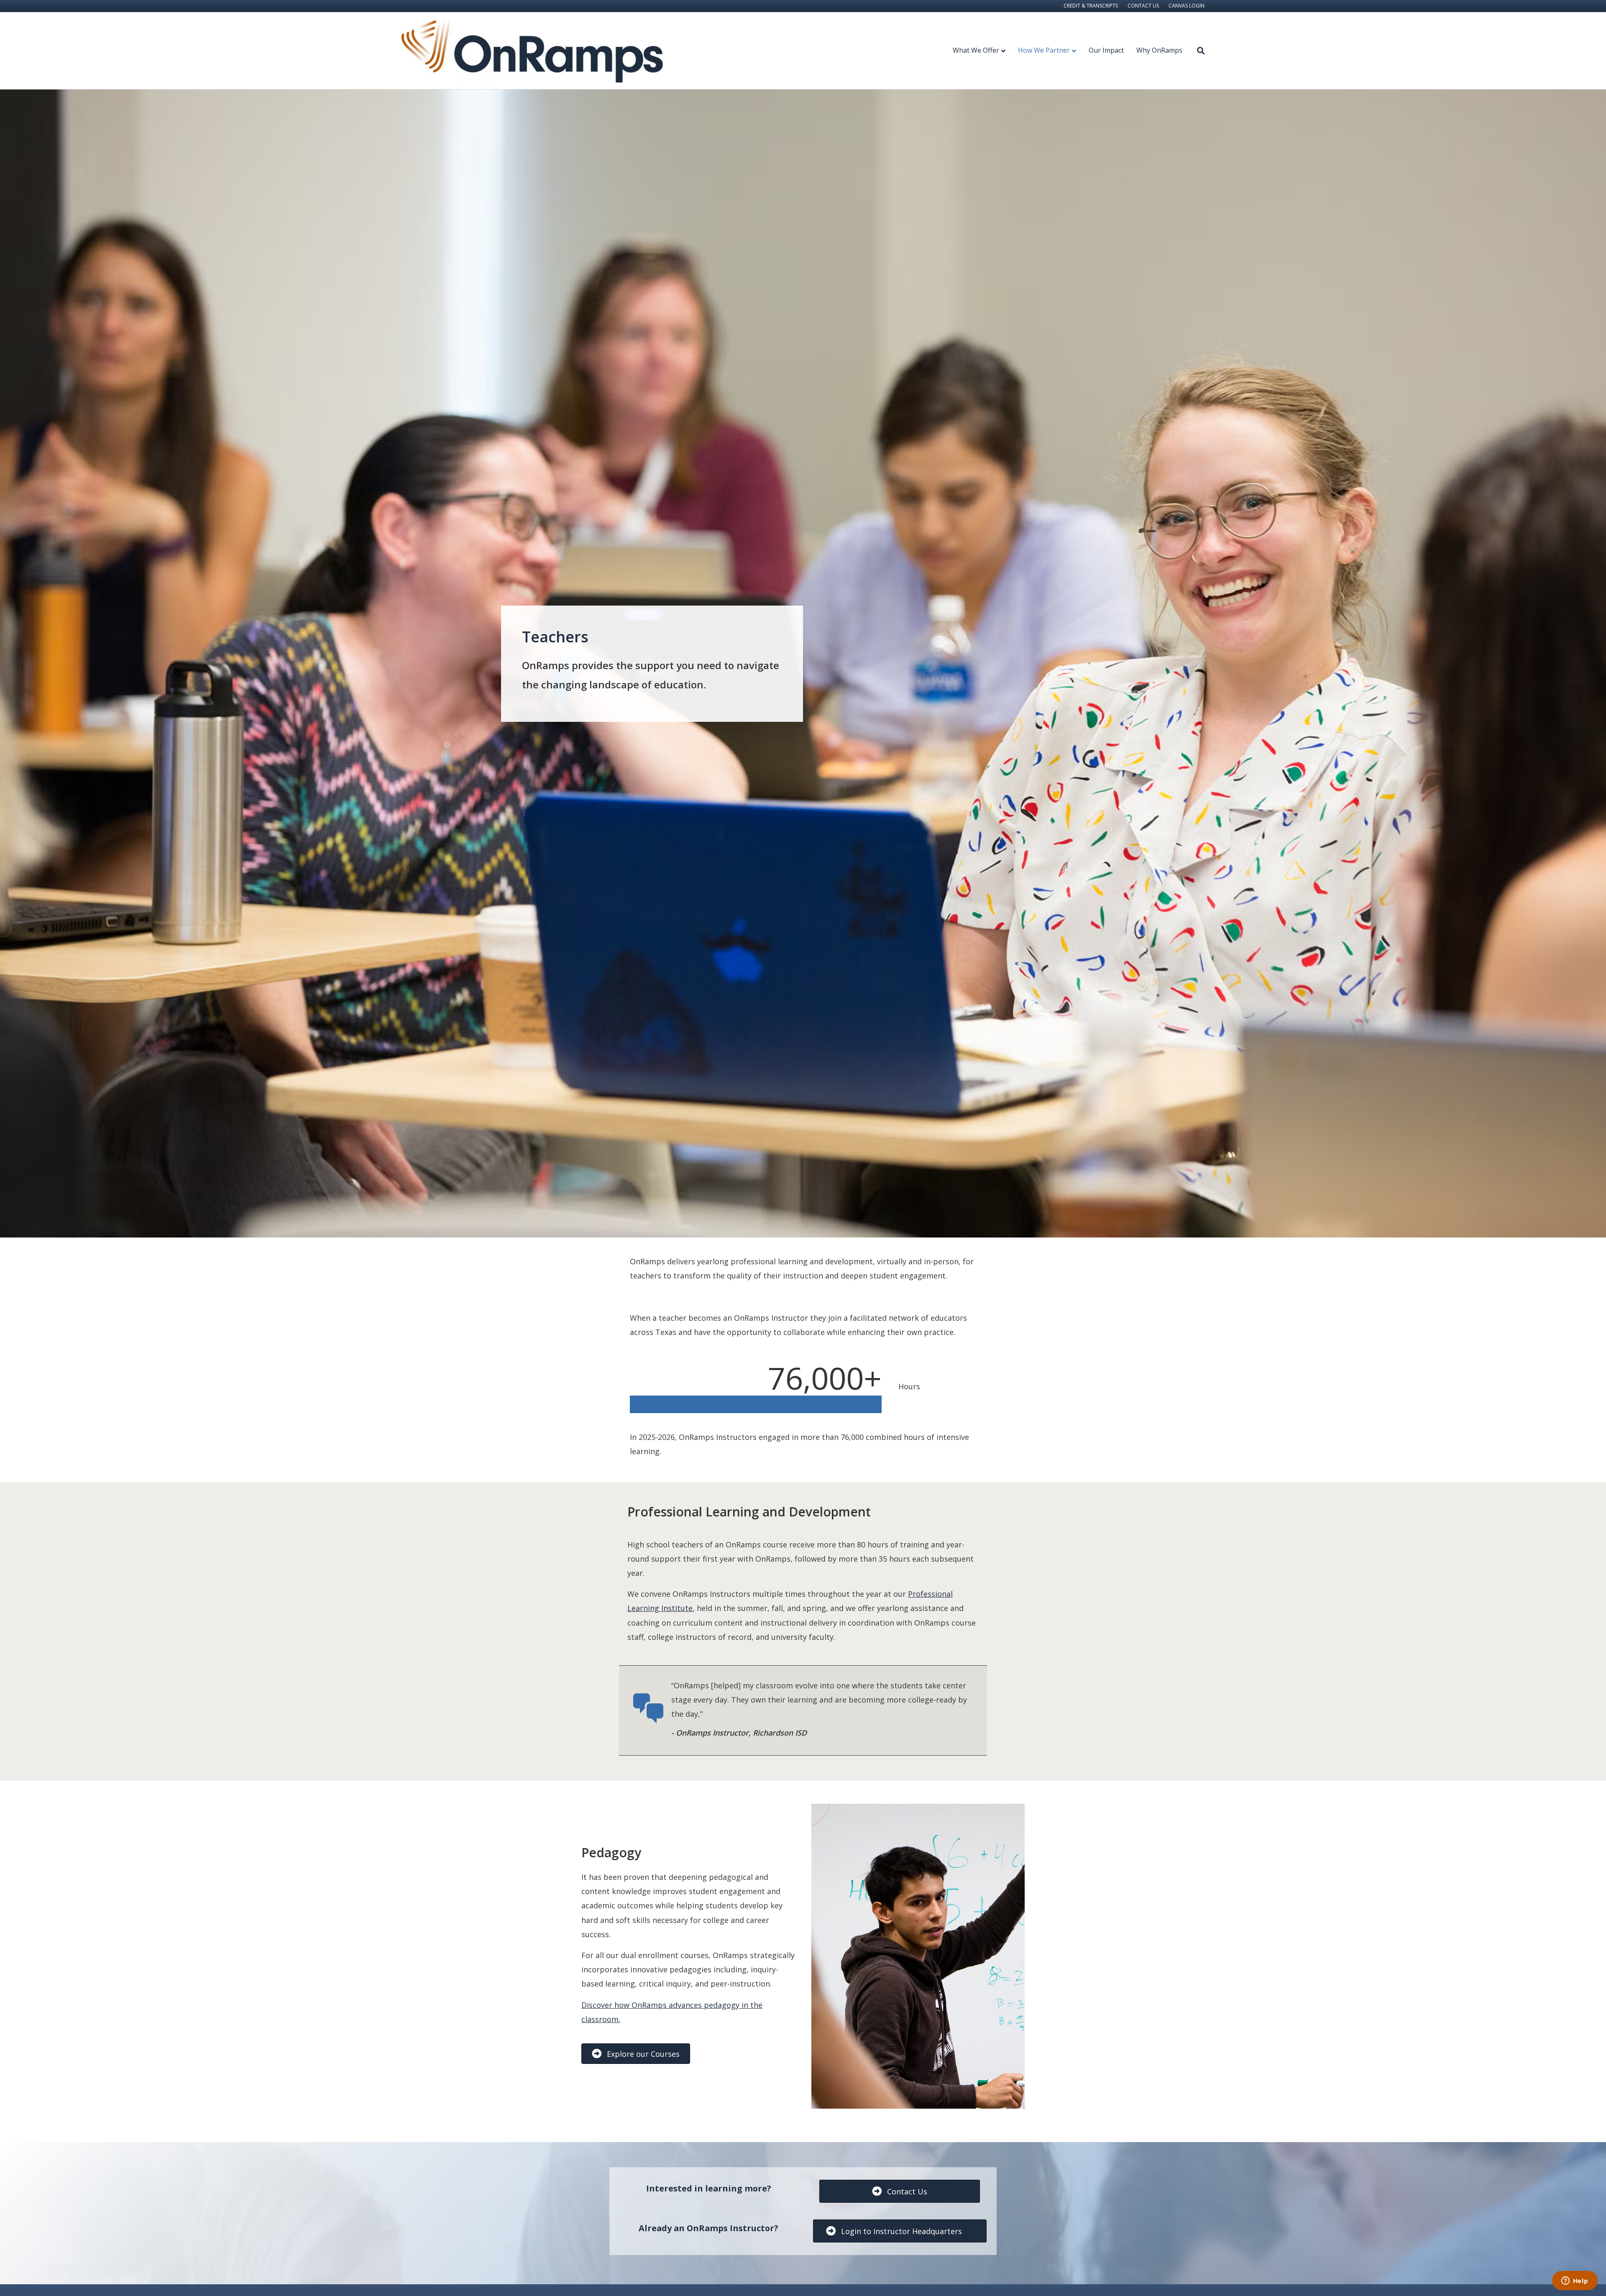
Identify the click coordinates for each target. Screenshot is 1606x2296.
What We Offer (976, 50)
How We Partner (1044, 50)
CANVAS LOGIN (1187, 6)
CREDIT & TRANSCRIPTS (1091, 6)
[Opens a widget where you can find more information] (1575, 2281)
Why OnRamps (1159, 50)
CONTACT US (1143, 6)
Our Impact (1106, 50)
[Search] (1197, 51)
